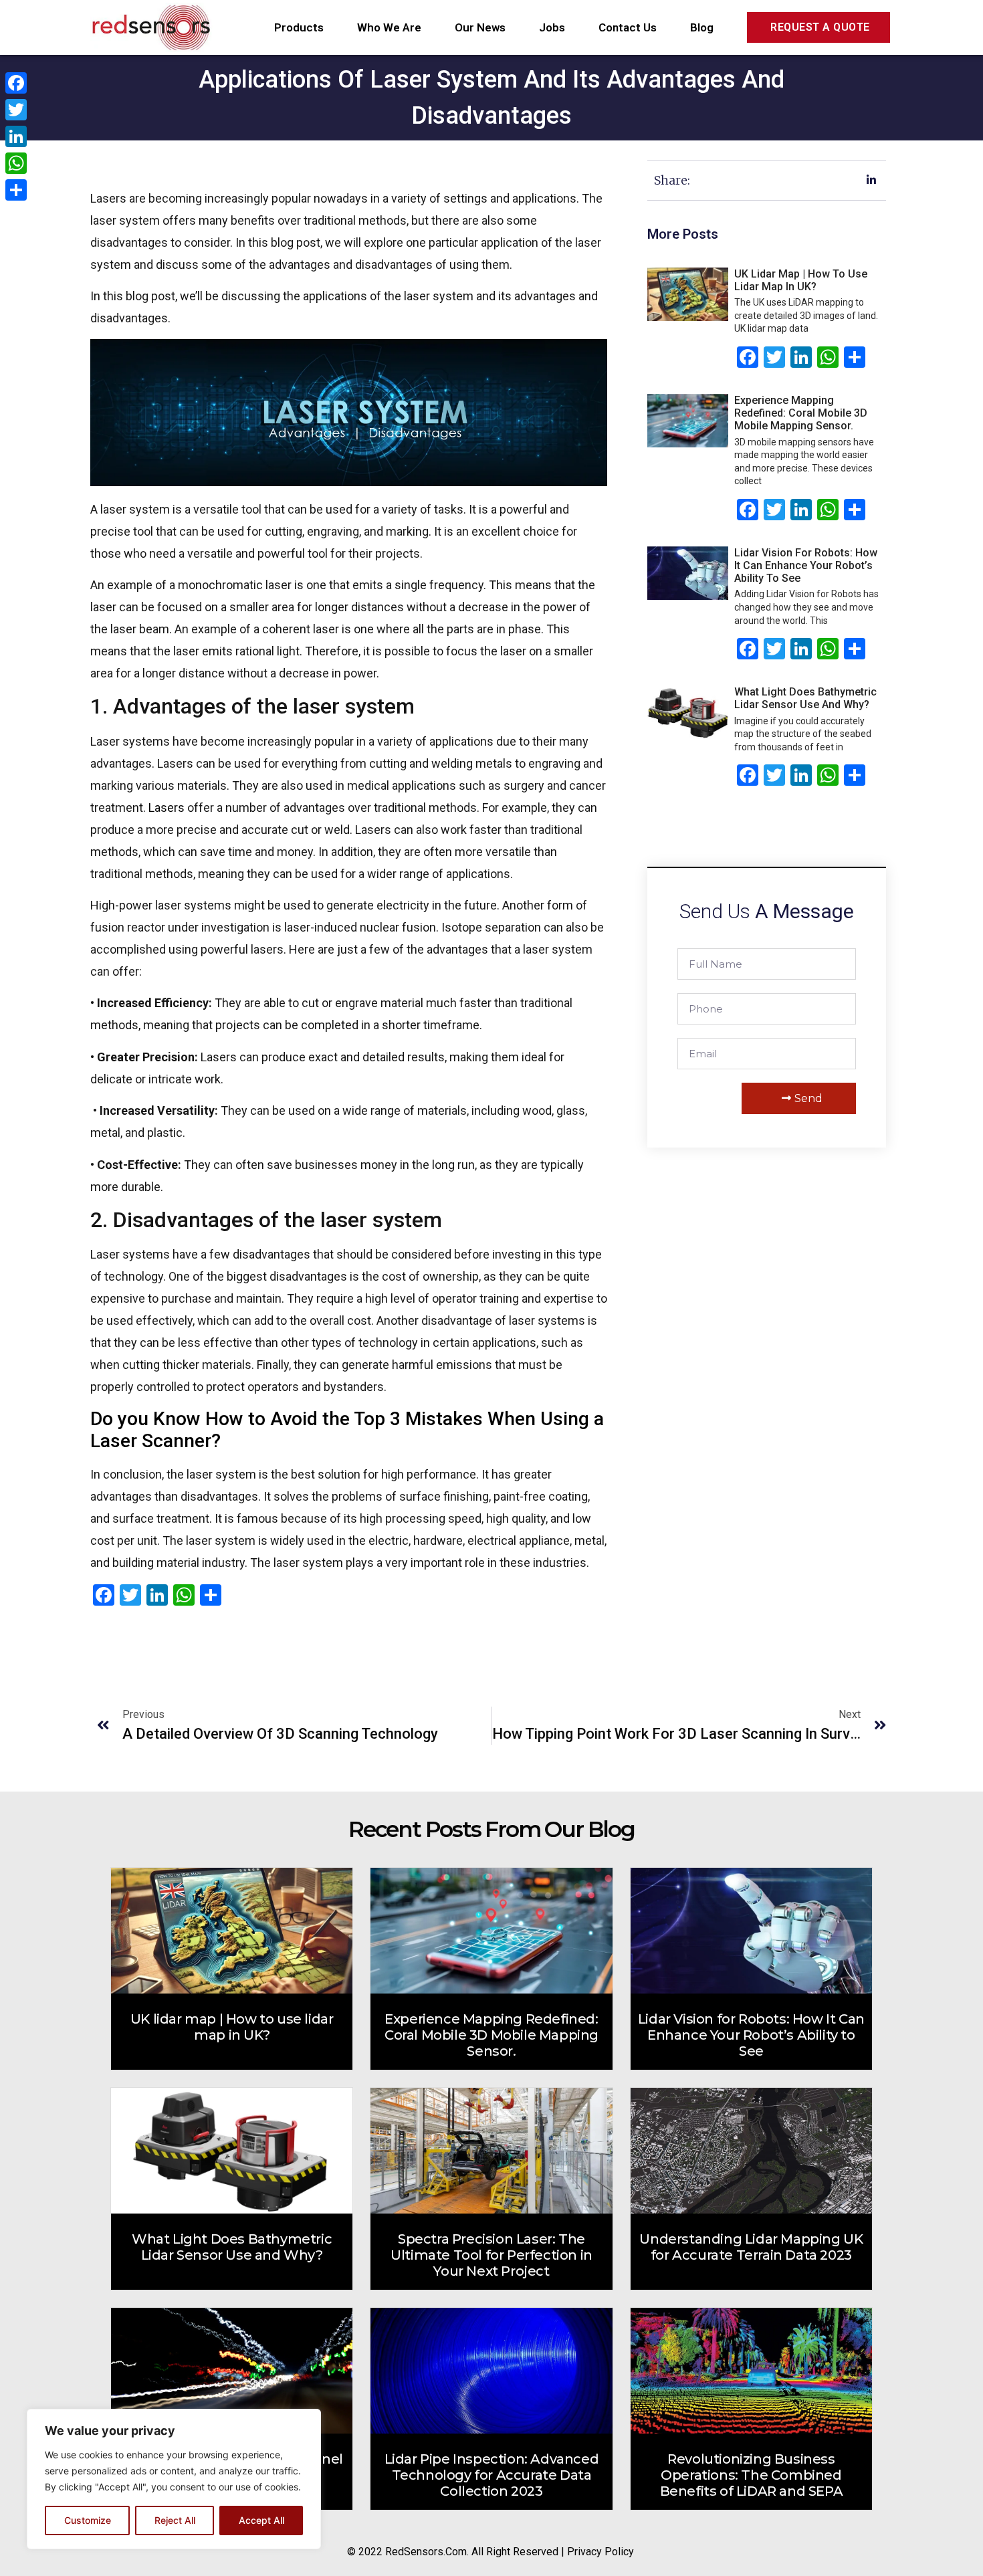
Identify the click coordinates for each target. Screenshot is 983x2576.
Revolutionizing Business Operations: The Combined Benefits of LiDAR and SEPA (752, 2475)
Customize (88, 2520)
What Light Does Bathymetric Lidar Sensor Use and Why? (805, 698)
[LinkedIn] (16, 136)
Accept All (261, 2520)
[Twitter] (16, 110)
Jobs (552, 27)
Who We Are (389, 27)
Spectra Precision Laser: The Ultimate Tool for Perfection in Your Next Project (491, 2255)
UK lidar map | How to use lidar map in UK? (801, 280)
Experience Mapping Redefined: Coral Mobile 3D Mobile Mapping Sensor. (801, 413)
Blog (702, 27)
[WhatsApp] (16, 163)
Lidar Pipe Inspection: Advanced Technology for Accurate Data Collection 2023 (492, 2475)
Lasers (167, 808)
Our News (480, 27)
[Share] (16, 190)
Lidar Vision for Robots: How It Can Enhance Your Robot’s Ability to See (806, 565)
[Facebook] (16, 83)
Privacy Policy (600, 2552)
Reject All (175, 2520)
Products (299, 27)
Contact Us (628, 27)
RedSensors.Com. (427, 2552)
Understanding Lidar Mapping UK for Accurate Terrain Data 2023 (751, 2247)
